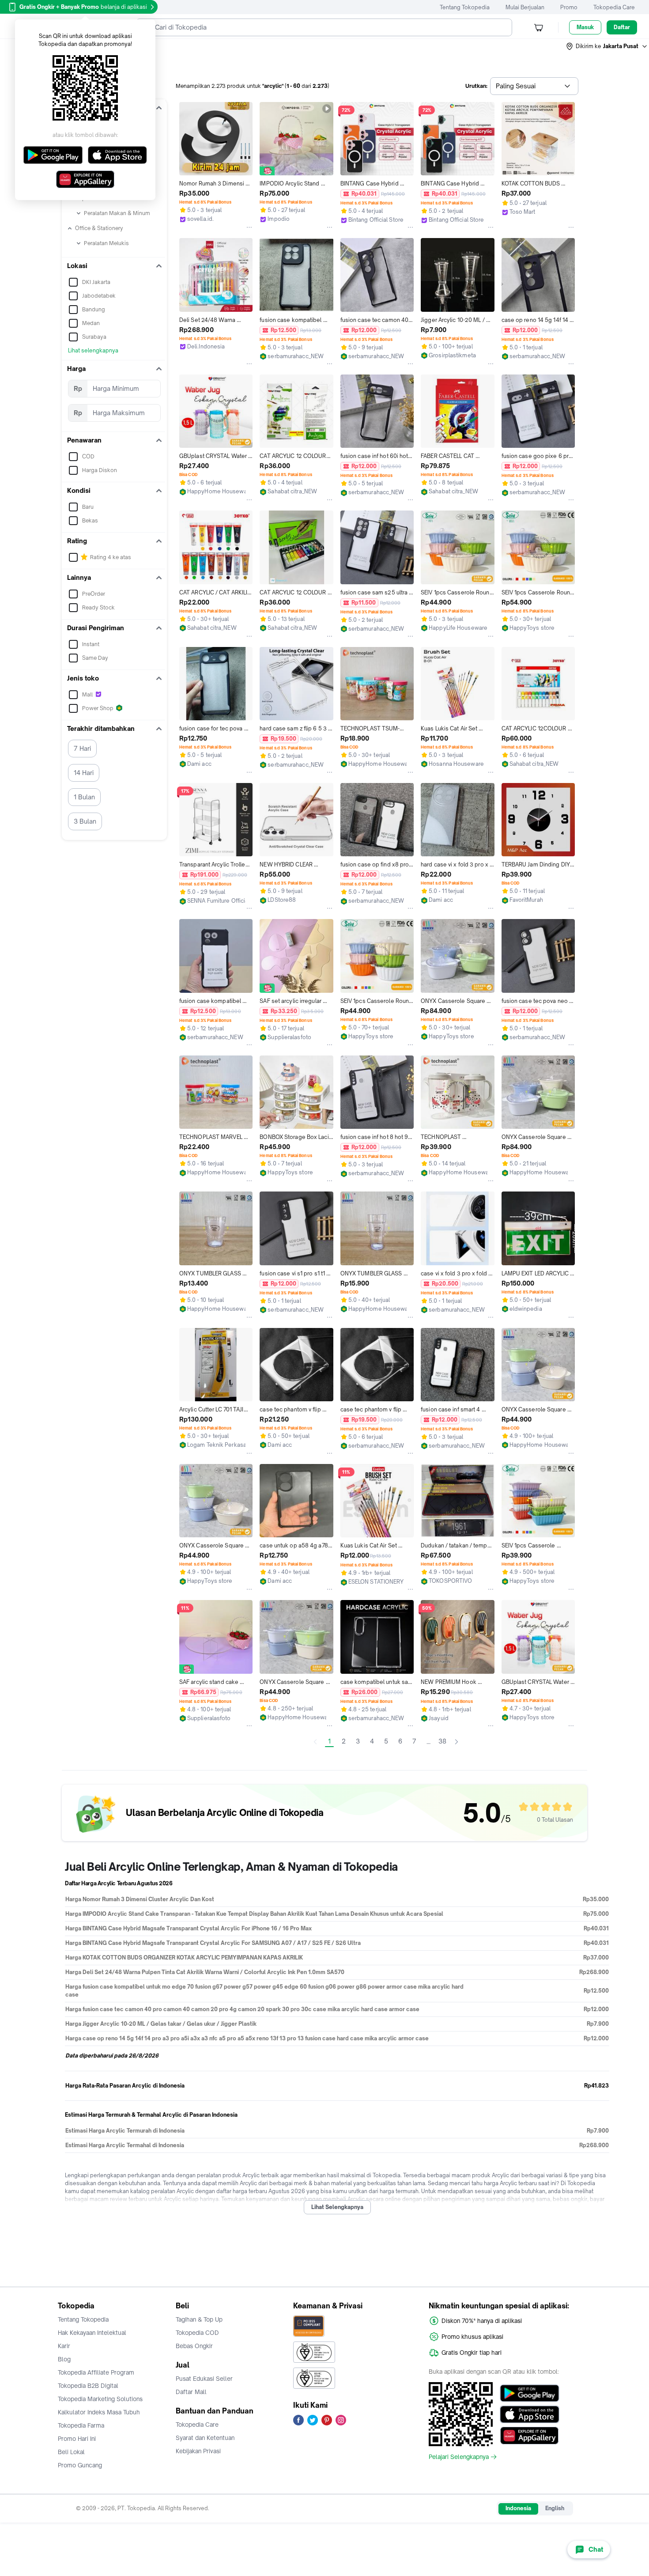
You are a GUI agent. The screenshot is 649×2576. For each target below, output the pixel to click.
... (428, 1742)
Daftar (622, 27)
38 (442, 1741)
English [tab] (555, 2508)
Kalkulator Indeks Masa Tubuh (99, 2412)
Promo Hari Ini (77, 2439)
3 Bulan (85, 821)
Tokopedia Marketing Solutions (100, 2399)
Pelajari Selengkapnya (459, 2457)
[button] (607, 46)
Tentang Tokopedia (465, 7)
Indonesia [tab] (518, 2508)
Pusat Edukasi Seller (204, 2379)
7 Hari (82, 748)
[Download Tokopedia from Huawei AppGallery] (530, 2436)
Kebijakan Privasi (198, 2451)
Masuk (585, 27)
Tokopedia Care (614, 7)
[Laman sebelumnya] (315, 1742)
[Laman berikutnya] (457, 1742)
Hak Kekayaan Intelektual (92, 2333)
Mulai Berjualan (525, 7)
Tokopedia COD (197, 2333)
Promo (569, 7)
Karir (64, 2346)
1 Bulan (84, 797)
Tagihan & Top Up (199, 2319)
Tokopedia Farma (81, 2425)
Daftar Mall (191, 2392)
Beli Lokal (71, 2452)
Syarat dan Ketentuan (205, 2438)
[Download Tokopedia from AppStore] (530, 2414)
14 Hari (84, 773)
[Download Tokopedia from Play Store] (530, 2393)
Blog (64, 2359)
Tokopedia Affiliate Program (96, 2372)
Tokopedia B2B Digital (88, 2386)
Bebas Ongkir (194, 2346)
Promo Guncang (80, 2465)
